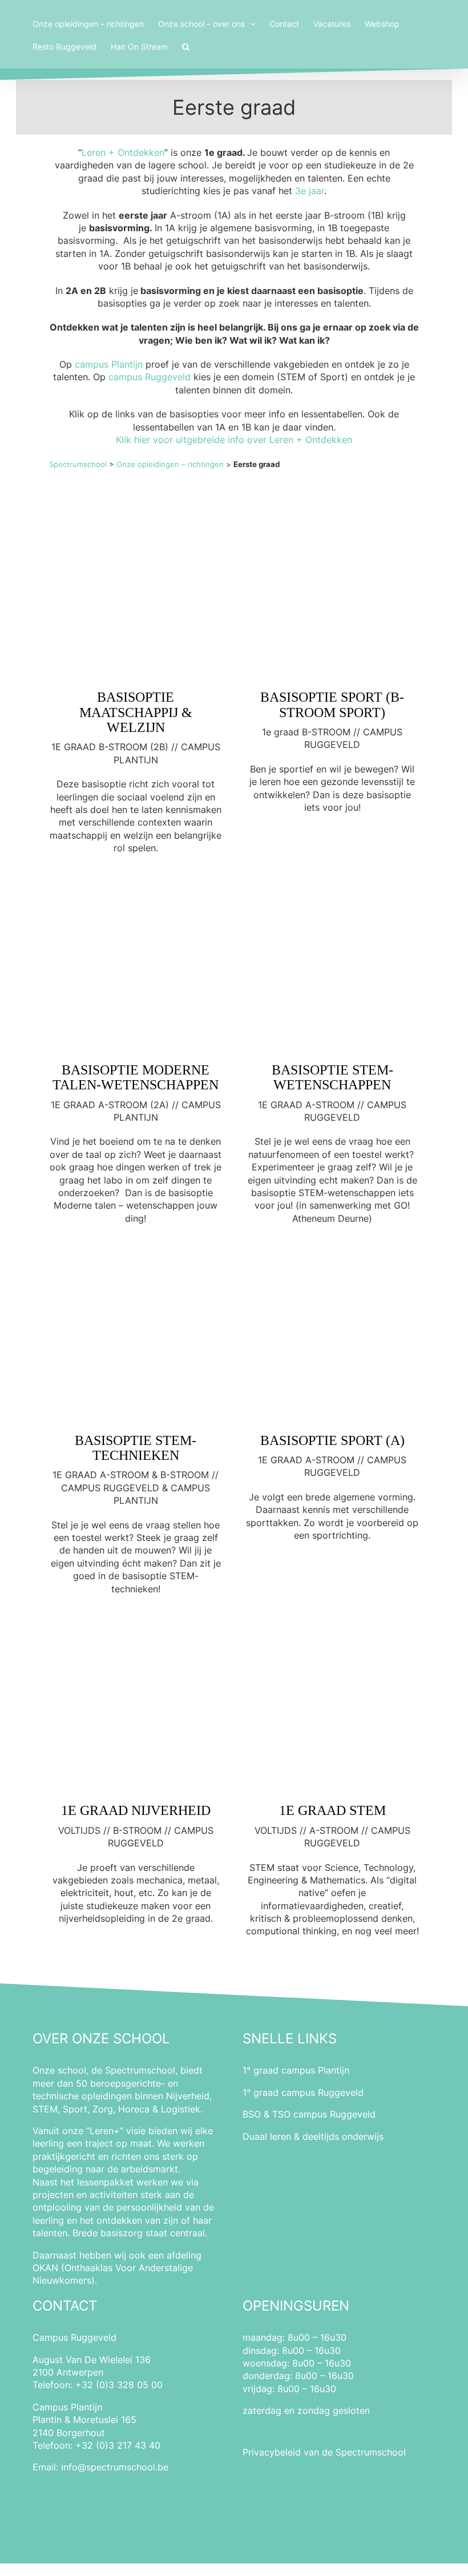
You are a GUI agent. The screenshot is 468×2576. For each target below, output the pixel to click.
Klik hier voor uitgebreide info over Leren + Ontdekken (234, 440)
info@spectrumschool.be (115, 2467)
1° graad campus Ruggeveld (303, 2092)
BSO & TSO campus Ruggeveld (309, 2114)
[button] (186, 46)
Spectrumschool (78, 464)
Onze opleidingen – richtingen (170, 464)
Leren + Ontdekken (123, 152)
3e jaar (310, 191)
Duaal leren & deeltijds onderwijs (313, 2136)
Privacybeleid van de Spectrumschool (324, 2452)
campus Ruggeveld (150, 377)
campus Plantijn (109, 364)
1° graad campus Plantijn (296, 2070)
